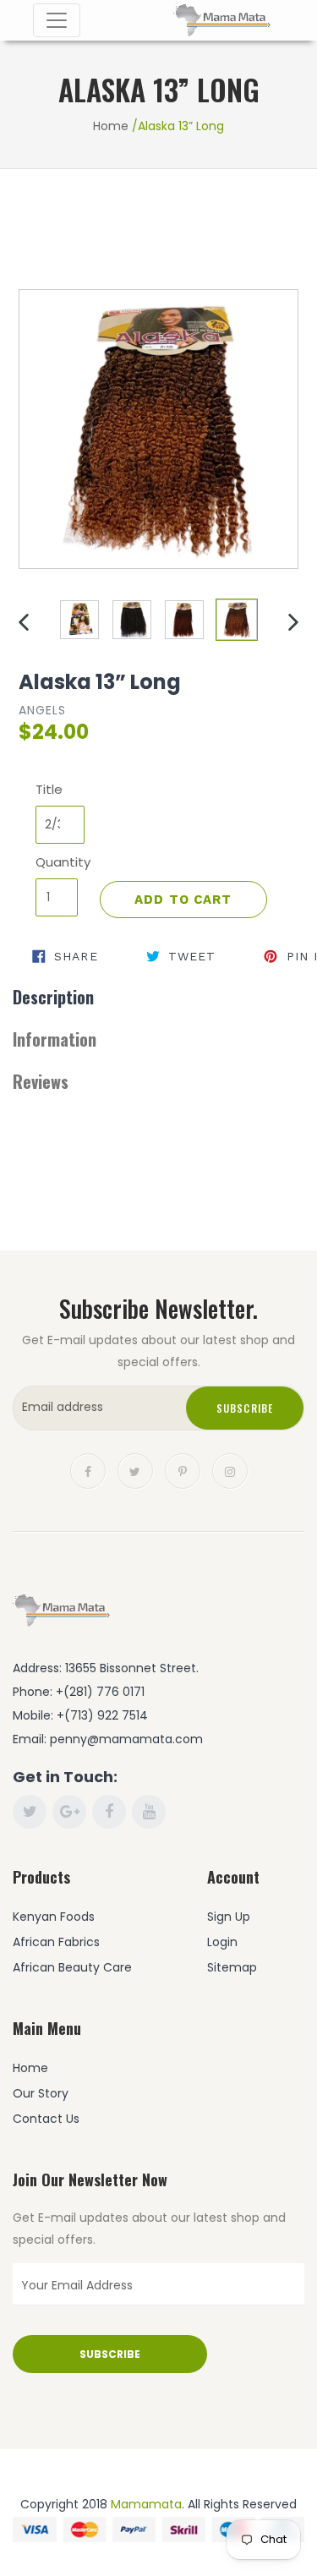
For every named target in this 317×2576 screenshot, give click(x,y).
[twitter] (135, 1469)
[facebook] (88, 1469)
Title (49, 789)
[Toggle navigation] (57, 20)
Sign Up (229, 1917)
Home (111, 126)
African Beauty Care (72, 1967)
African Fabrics (56, 1942)
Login (222, 1942)
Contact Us (46, 2119)
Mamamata (146, 2504)
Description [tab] (53, 997)
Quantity (57, 862)
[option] (79, 620)
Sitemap (232, 1967)
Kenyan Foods (54, 1917)
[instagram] (230, 1469)
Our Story (41, 2093)
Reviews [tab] (41, 1081)
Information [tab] (55, 1039)
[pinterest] (183, 1469)
